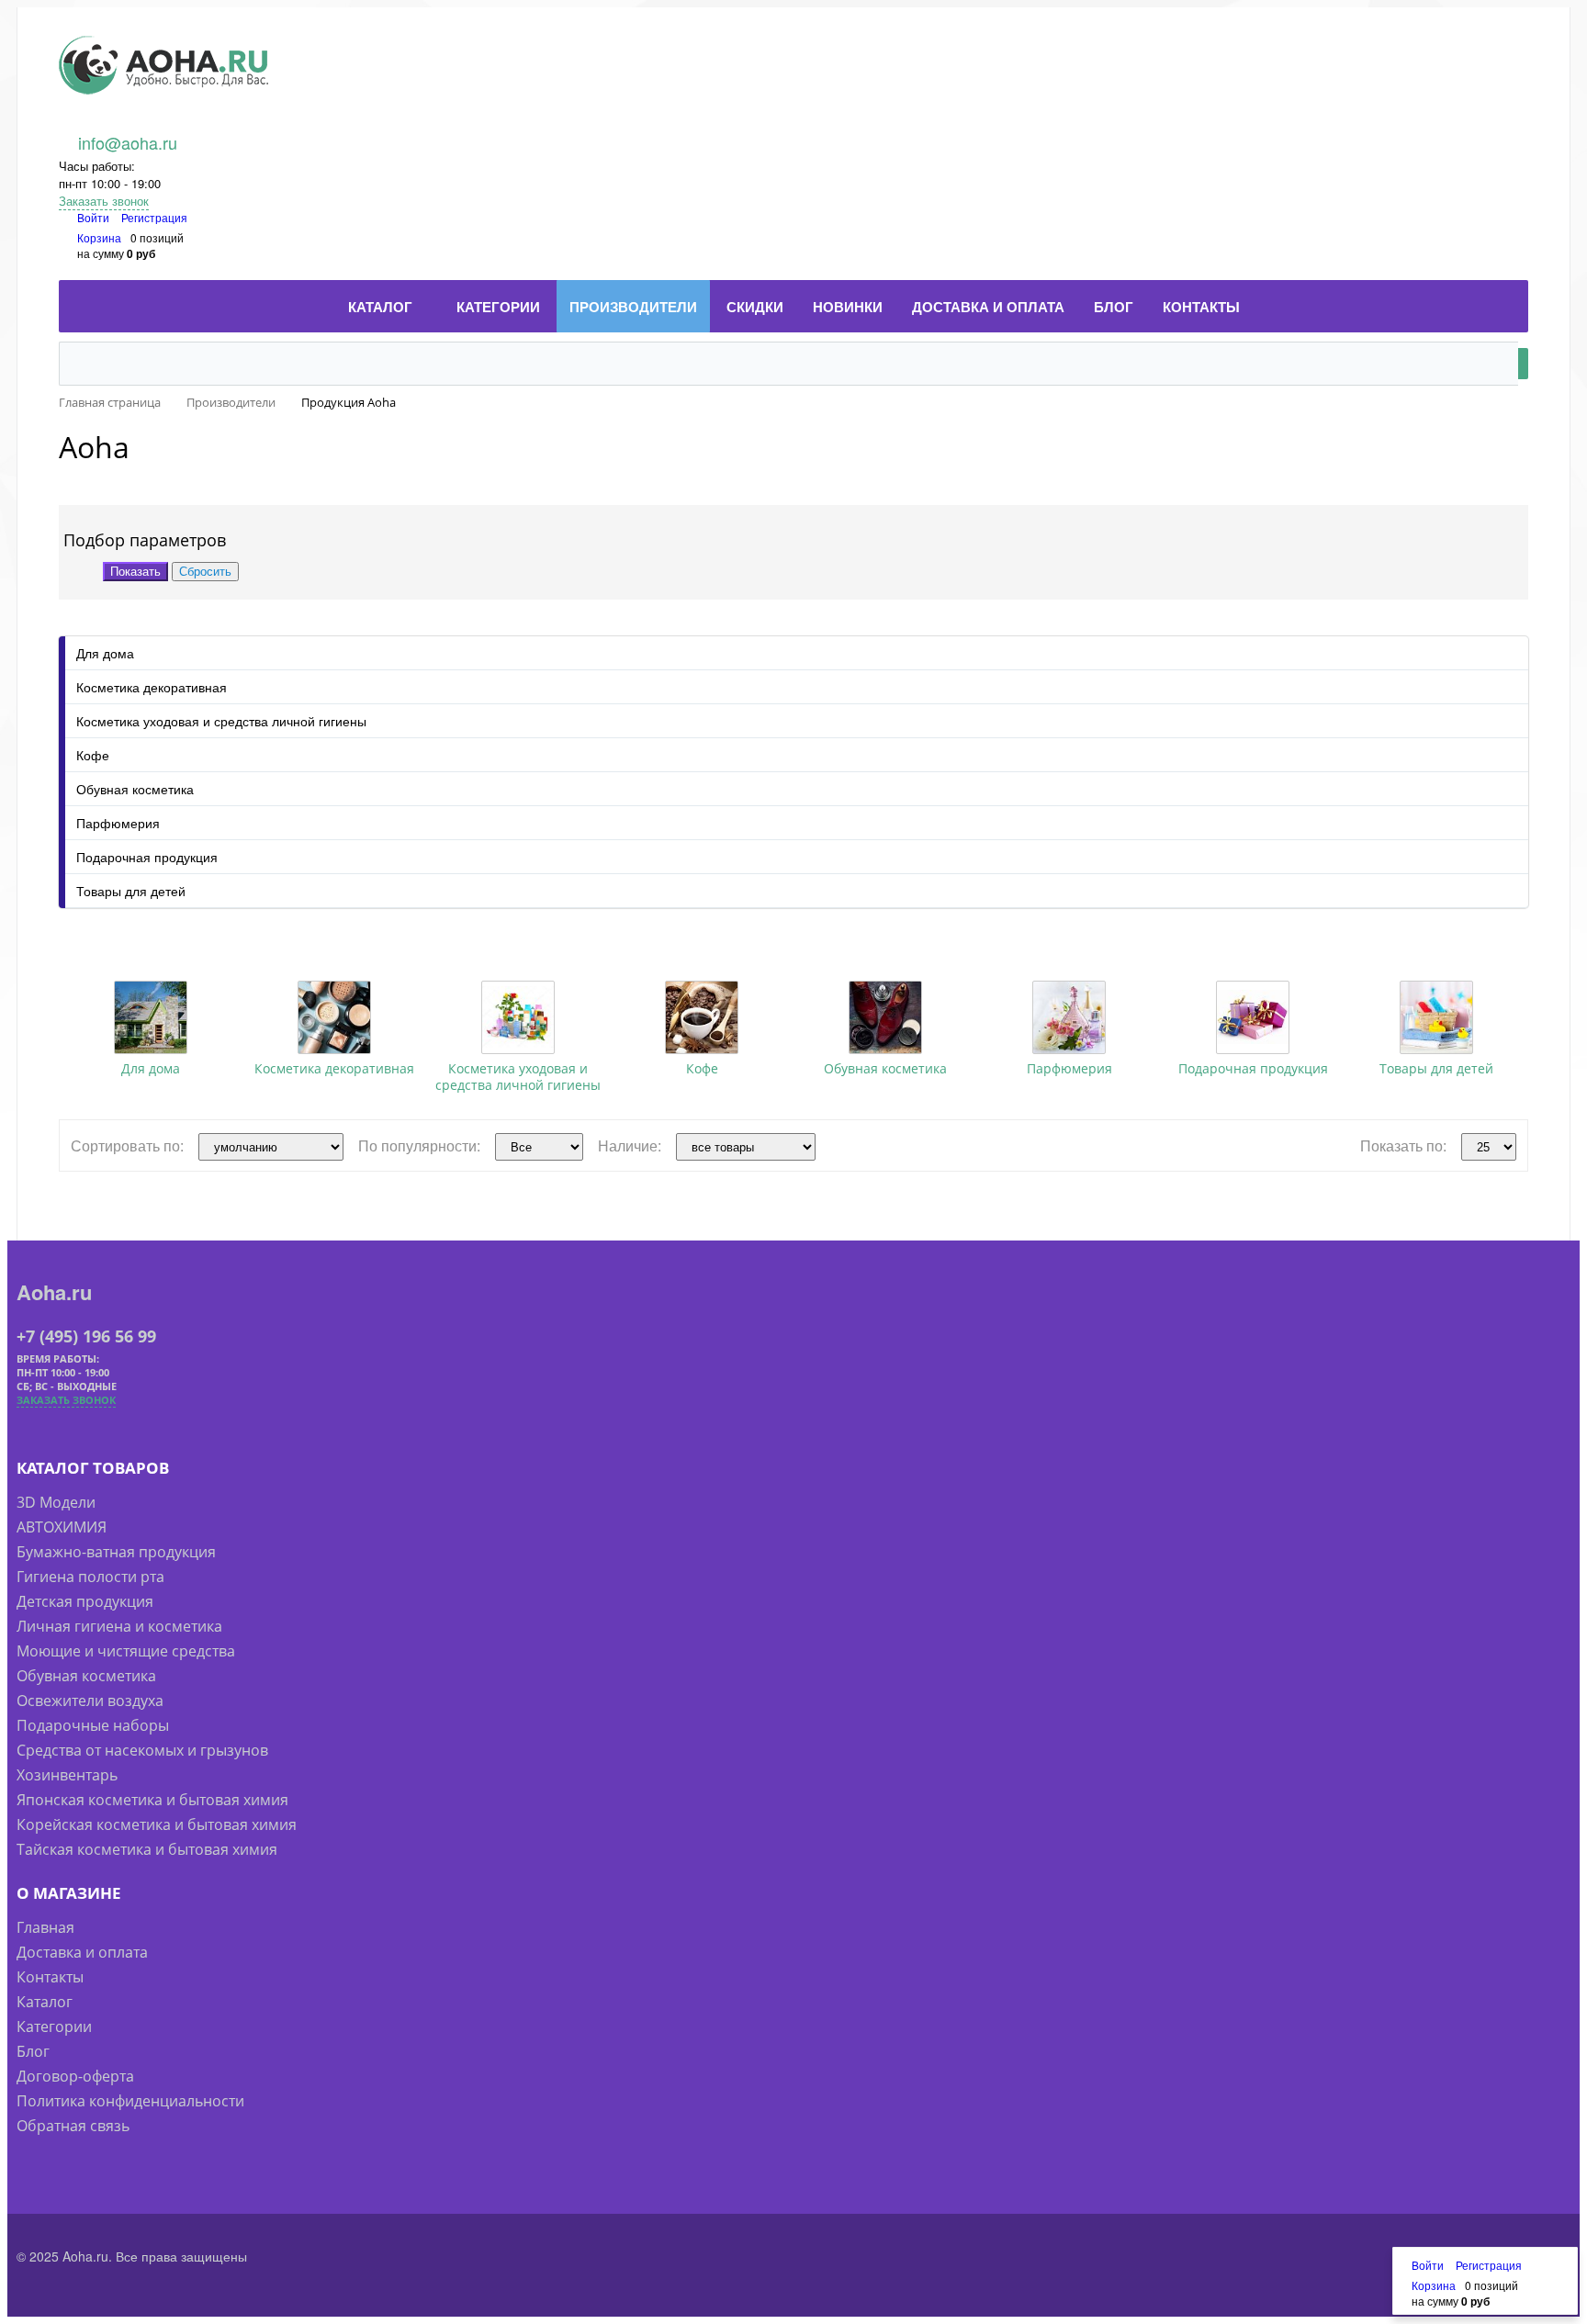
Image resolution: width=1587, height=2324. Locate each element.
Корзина (99, 237)
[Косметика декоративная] (334, 1017)
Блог (33, 2051)
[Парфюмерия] (1069, 1017)
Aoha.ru (54, 1292)
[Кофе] (702, 1017)
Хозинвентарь (67, 1775)
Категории (54, 2026)
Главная (45, 1927)
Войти (95, 217)
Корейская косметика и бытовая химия (157, 1824)
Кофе (93, 755)
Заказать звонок (104, 201)
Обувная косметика (135, 789)
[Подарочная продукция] (1253, 1017)
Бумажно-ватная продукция (116, 1552)
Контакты (50, 1977)
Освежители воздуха (90, 1701)
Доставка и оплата (82, 1952)
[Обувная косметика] (885, 1017)
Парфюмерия (118, 823)
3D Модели (56, 1502)
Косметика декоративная (152, 687)
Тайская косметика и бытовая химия (147, 1849)
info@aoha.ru (128, 142)
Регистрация (154, 217)
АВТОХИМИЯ (62, 1527)
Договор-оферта (75, 2076)
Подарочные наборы (93, 1725)
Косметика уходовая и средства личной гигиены (221, 721)
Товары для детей (131, 891)
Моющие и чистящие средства (126, 1651)
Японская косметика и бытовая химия (152, 1800)
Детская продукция (85, 1601)
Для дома (105, 653)
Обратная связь (73, 2126)
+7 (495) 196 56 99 (86, 1336)
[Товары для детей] (1436, 1017)
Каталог (45, 2002)
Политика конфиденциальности (130, 2101)
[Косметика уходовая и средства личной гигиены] (518, 1017)
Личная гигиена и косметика (119, 1626)
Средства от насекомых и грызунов (142, 1750)
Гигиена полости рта (90, 1577)
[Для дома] (151, 1017)
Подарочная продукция (147, 857)
